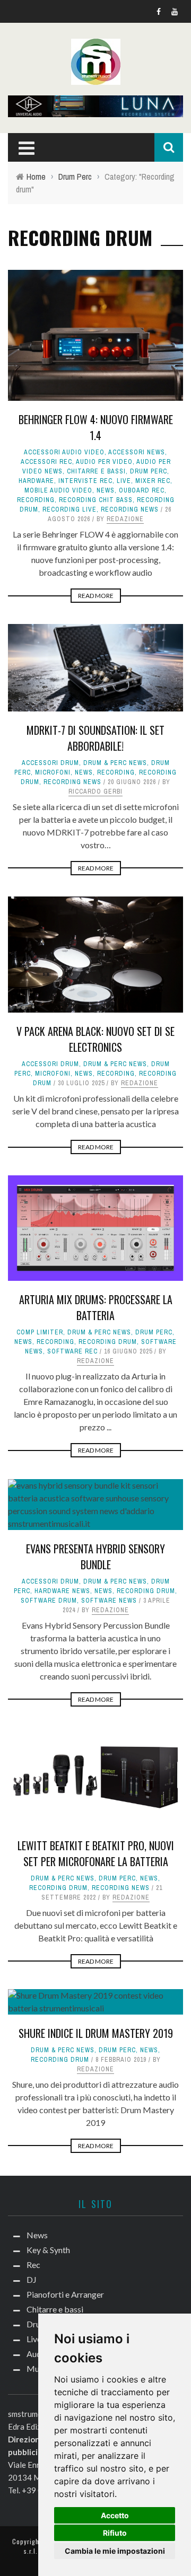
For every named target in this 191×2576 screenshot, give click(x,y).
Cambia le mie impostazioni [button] (115, 2551)
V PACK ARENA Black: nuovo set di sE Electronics (95, 1039)
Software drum (49, 1601)
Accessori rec (46, 462)
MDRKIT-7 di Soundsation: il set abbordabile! (95, 738)
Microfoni (53, 772)
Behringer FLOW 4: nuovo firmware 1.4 (96, 427)
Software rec (72, 1351)
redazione (125, 519)
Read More (96, 596)
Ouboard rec (142, 490)
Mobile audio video (58, 490)
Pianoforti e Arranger (65, 2294)
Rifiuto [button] (115, 2533)
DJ (32, 2279)
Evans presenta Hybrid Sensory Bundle (95, 1557)
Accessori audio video (64, 452)
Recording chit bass (96, 500)
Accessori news (137, 452)
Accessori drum (50, 763)
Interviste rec (85, 481)
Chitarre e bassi (96, 471)
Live (124, 481)
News (106, 490)
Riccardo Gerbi (95, 792)
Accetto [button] (115, 2515)
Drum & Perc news (115, 763)
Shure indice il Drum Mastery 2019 (96, 2033)
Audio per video (104, 462)
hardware (36, 481)
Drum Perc (149, 471)
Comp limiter (40, 1332)
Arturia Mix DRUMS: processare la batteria (96, 1307)
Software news (109, 1601)
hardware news (62, 1591)
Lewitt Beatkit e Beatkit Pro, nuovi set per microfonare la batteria (96, 1853)
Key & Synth (48, 2250)
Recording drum (108, 1342)
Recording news (130, 509)
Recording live (70, 509)
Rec (33, 2265)
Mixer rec (153, 481)
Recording (36, 500)
